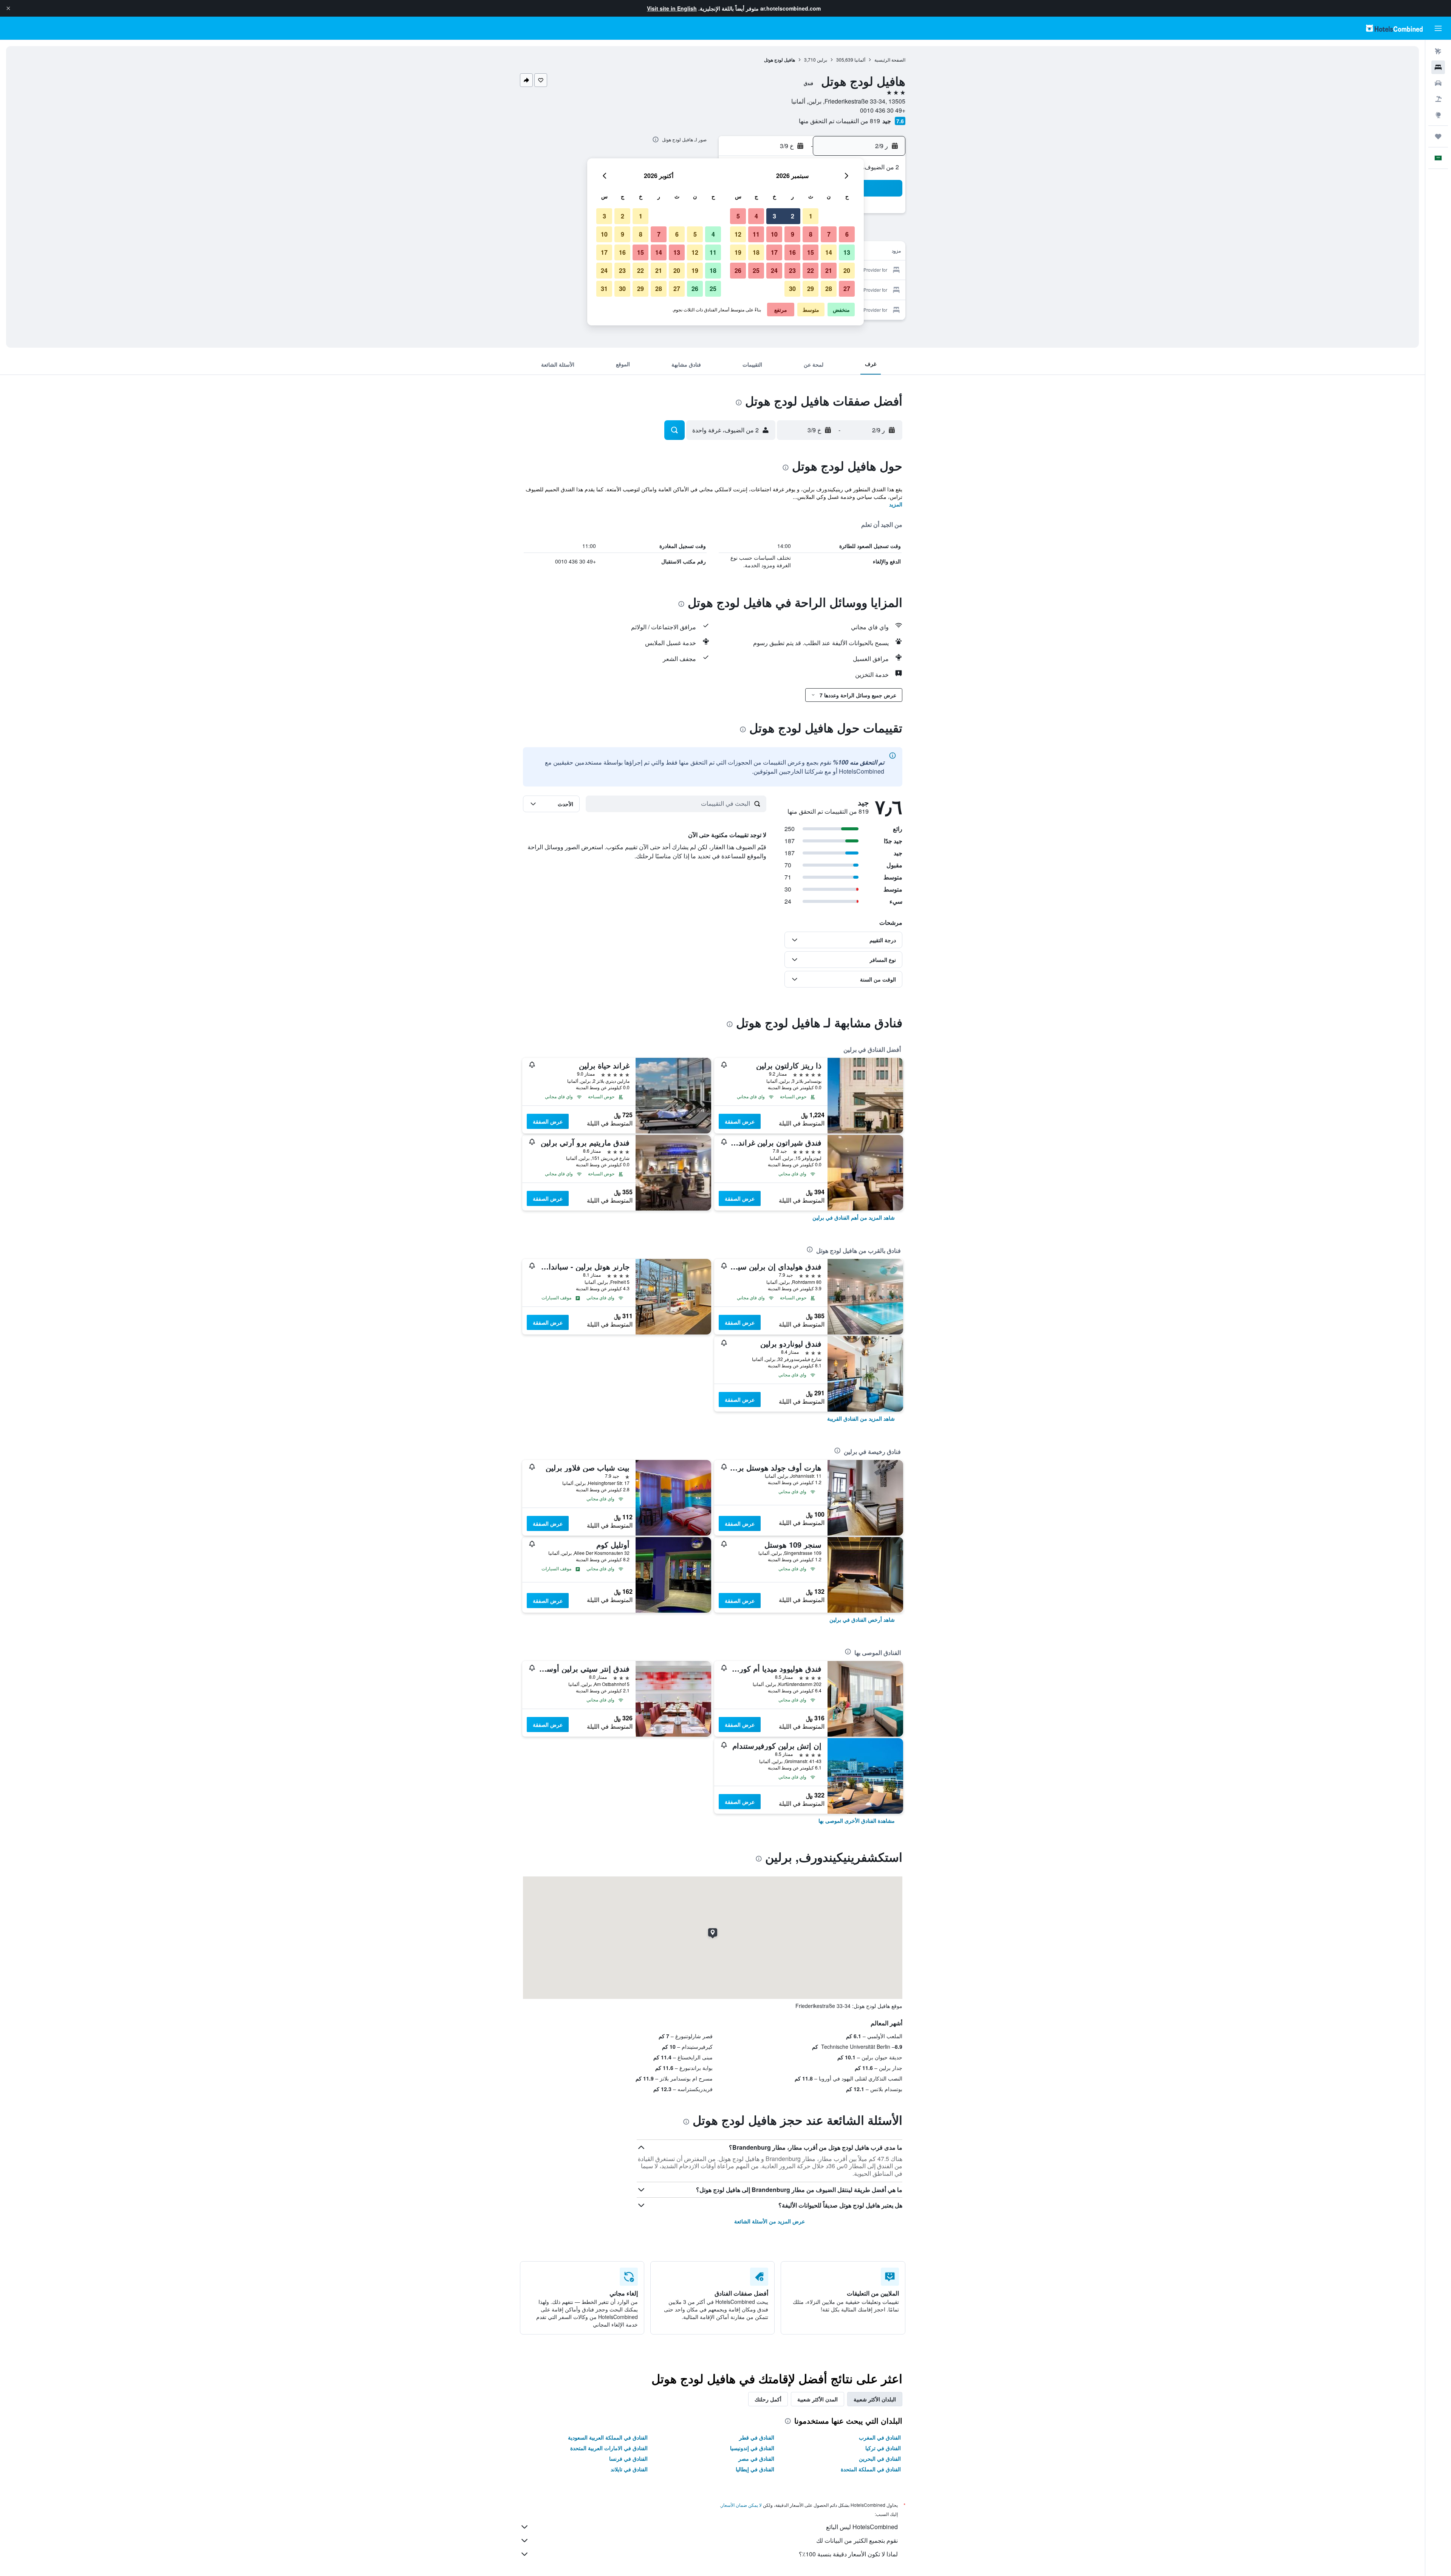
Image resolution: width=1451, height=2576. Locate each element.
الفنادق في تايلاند (629, 2469)
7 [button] (829, 234)
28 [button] (829, 289)
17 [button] (774, 252)
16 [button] (792, 252)
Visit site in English (672, 8)
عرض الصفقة (740, 1121)
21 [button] (829, 270)
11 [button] (756, 234)
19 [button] (738, 252)
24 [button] (774, 270)
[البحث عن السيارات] (1438, 83)
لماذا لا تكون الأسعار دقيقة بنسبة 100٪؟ (848, 2554)
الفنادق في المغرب (880, 2437)
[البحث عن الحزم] (1438, 99)
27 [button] (847, 289)
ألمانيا (860, 60)
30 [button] (792, 289)
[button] (8, 8)
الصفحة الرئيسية (890, 60)
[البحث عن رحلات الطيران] (1438, 51)
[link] (854, 1217)
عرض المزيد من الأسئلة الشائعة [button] (770, 2221)
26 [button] (738, 270)
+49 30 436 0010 (883, 110)
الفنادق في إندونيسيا (752, 2448)
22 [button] (811, 270)
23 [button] (792, 270)
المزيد (896, 504)
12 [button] (738, 234)
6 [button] (847, 234)
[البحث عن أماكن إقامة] (1438, 67)
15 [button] (811, 252)
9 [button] (793, 234)
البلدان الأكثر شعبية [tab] (875, 2399)
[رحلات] (1438, 136)
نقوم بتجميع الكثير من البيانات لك (857, 2540)
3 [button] (774, 216)
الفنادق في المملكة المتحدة (871, 2469)
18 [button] (756, 252)
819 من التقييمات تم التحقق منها (839, 121)
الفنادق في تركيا (883, 2448)
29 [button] (811, 289)
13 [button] (847, 252)
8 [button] (811, 234)
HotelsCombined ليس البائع (862, 2527)
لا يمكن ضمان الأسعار (741, 2505)
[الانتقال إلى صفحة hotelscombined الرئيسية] (1394, 28)
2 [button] (793, 216)
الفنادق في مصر (756, 2458)
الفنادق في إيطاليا (755, 2469)
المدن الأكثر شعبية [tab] (818, 2399)
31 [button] (604, 289)
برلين (822, 60)
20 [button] (847, 270)
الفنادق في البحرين (880, 2458)
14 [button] (829, 252)
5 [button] (738, 216)
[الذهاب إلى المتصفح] (1438, 115)
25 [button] (756, 270)
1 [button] (811, 216)
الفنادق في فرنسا (628, 2458)
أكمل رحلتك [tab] (768, 2399)
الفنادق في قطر (757, 2437)
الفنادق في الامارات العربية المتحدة (609, 2448)
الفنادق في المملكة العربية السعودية (608, 2437)
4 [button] (756, 216)
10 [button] (774, 234)
